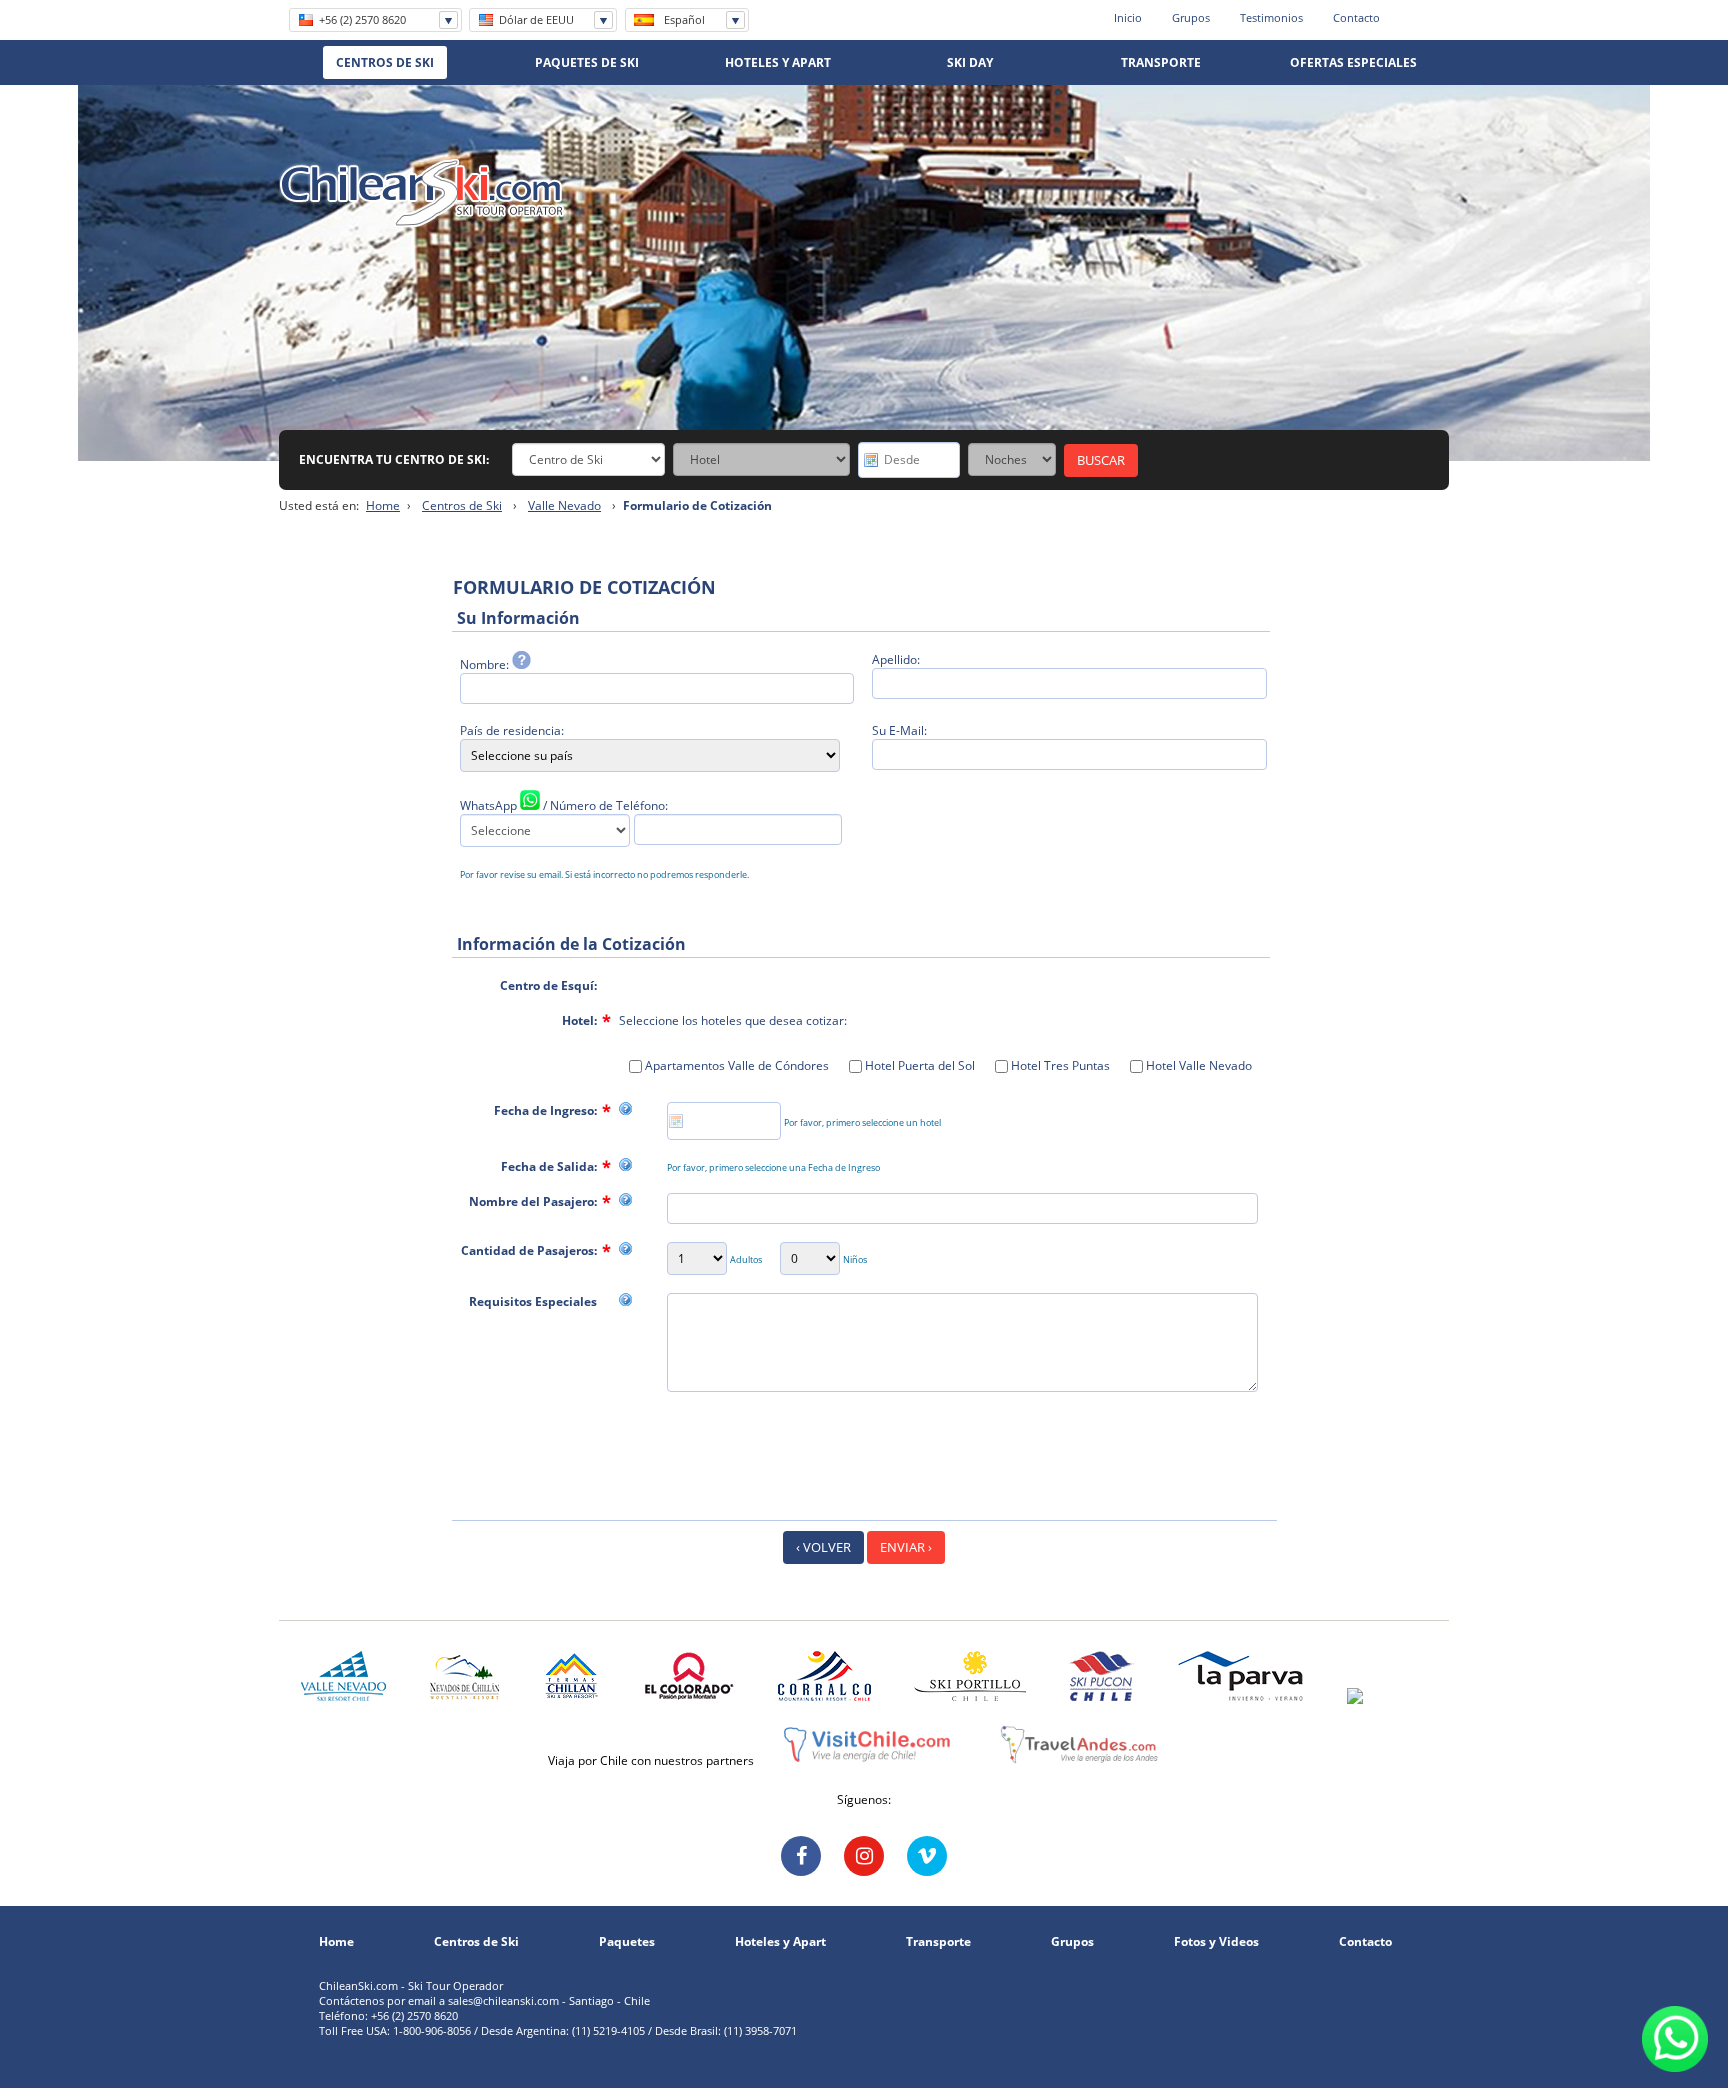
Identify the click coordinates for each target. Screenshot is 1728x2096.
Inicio (1128, 17)
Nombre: (486, 664)
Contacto (1356, 17)
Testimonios (1271, 17)
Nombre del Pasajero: (533, 1201)
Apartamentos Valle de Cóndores (735, 1065)
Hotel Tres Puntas (1059, 1065)
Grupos (1191, 17)
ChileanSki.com (422, 193)
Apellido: (896, 659)
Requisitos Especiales (533, 1301)
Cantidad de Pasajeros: (529, 1250)
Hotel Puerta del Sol (918, 1065)
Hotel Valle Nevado (1197, 1065)
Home (383, 505)
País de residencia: (512, 730)
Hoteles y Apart (780, 1942)
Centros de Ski (462, 505)
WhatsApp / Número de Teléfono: (564, 805)
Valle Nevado (564, 505)
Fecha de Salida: (549, 1166)
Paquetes (627, 1942)
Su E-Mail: (899, 730)
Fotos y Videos (1216, 1942)
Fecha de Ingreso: (545, 1110)
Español (684, 19)
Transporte (938, 1942)
